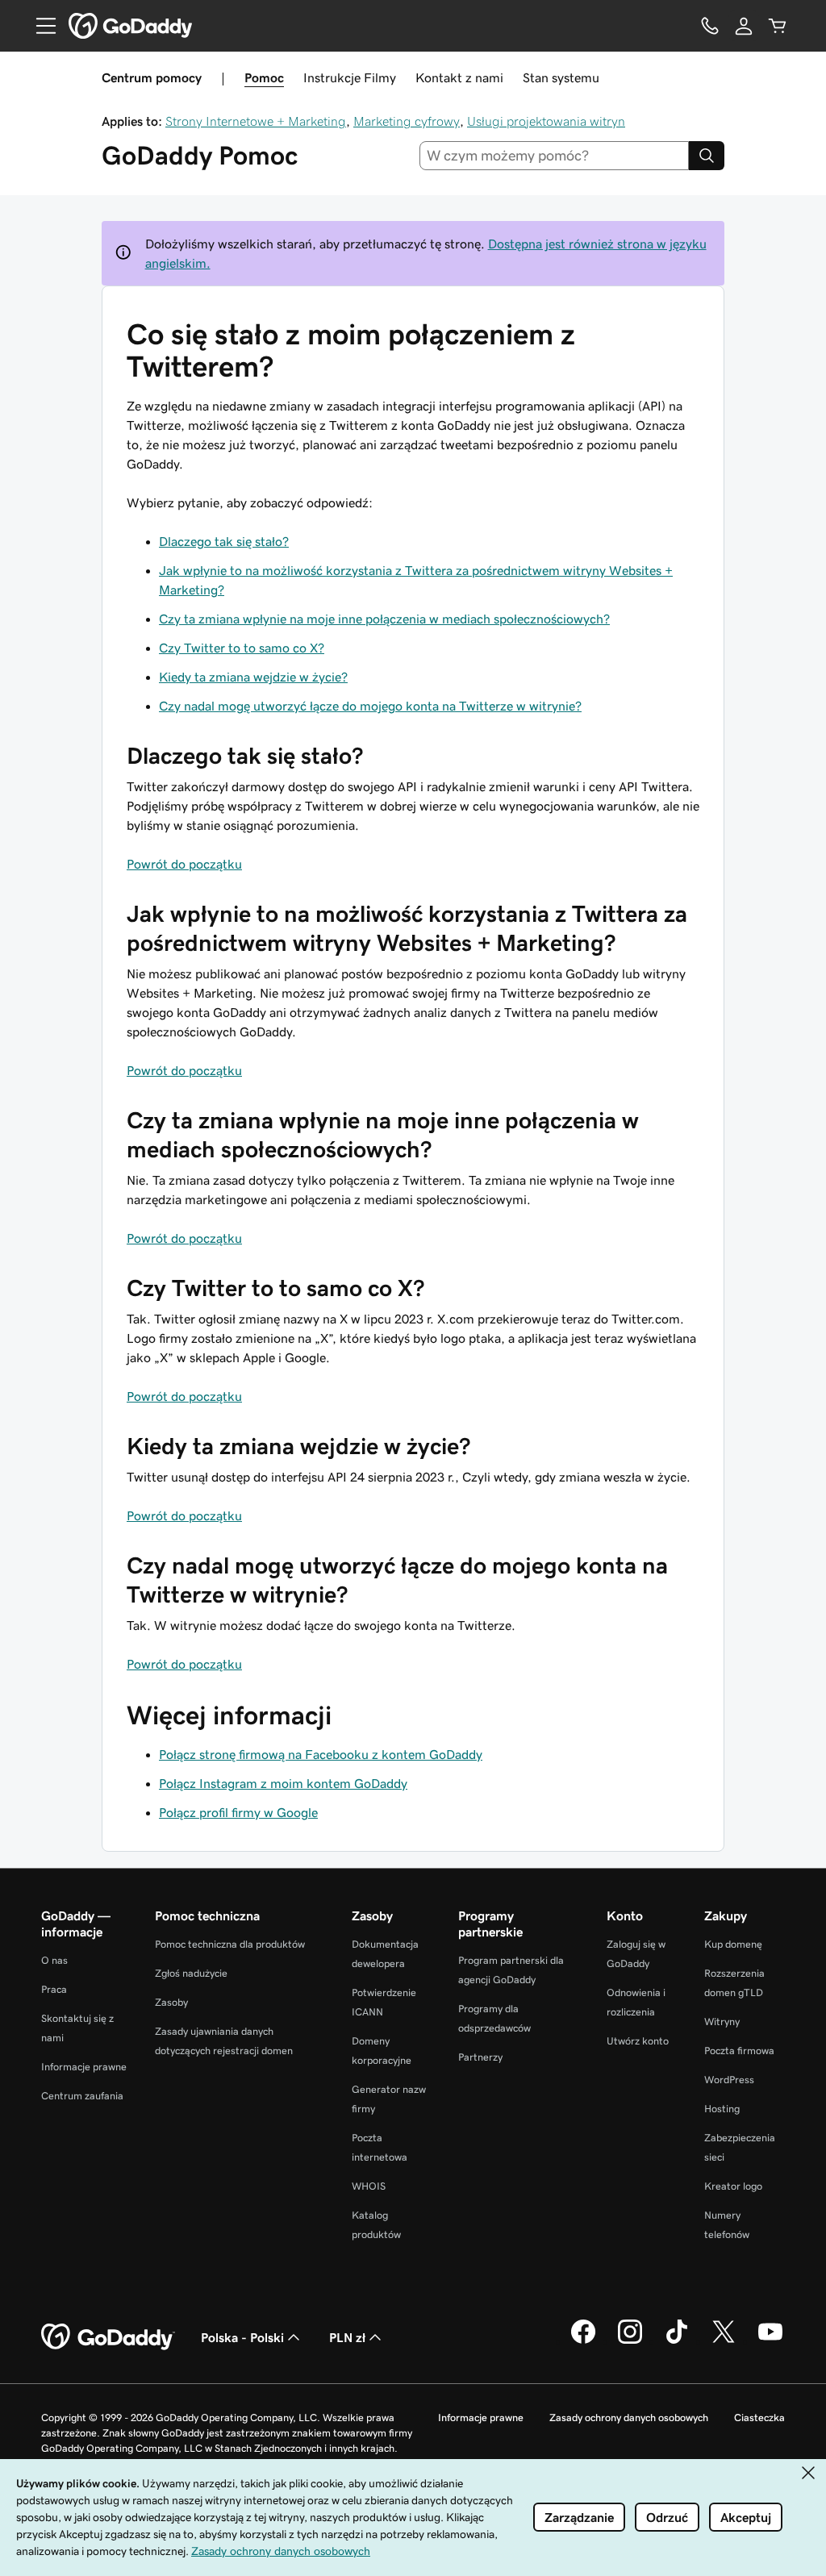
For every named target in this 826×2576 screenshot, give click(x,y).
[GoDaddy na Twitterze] (724, 2341)
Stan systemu (561, 77)
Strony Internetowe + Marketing (256, 121)
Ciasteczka (759, 2418)
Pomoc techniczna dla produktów (230, 1944)
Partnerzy (480, 2057)
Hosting (722, 2109)
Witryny (722, 2022)
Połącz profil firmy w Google (238, 1812)
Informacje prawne (84, 2067)
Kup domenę (733, 1944)
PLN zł (347, 2337)
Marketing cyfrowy (407, 121)
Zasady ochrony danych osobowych (629, 2418)
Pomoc (264, 77)
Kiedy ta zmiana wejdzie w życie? (253, 677)
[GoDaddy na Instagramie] (630, 2341)
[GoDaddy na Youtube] (770, 2341)
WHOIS (369, 2186)
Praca (54, 1989)
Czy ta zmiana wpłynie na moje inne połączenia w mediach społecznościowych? (384, 619)
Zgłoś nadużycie (191, 1973)
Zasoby (171, 2002)
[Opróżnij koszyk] (778, 26)
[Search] (707, 156)
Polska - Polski (242, 2337)
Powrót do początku (184, 864)
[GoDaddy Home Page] (108, 2337)
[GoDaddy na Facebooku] (583, 2341)
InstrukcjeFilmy (350, 77)
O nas (54, 1960)
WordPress (729, 2080)
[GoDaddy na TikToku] (677, 2341)
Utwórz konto (638, 2041)
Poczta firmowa (739, 2051)
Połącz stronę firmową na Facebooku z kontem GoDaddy (321, 1754)
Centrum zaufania (82, 2096)
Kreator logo (733, 2186)
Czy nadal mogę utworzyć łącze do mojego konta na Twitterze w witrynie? (370, 706)
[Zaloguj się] (744, 26)
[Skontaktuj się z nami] (710, 26)
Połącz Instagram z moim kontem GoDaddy (283, 1783)
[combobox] (555, 156)
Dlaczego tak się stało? (224, 541)
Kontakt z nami (459, 77)
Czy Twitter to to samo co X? (242, 648)
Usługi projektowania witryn (546, 121)
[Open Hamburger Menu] (40, 26)
